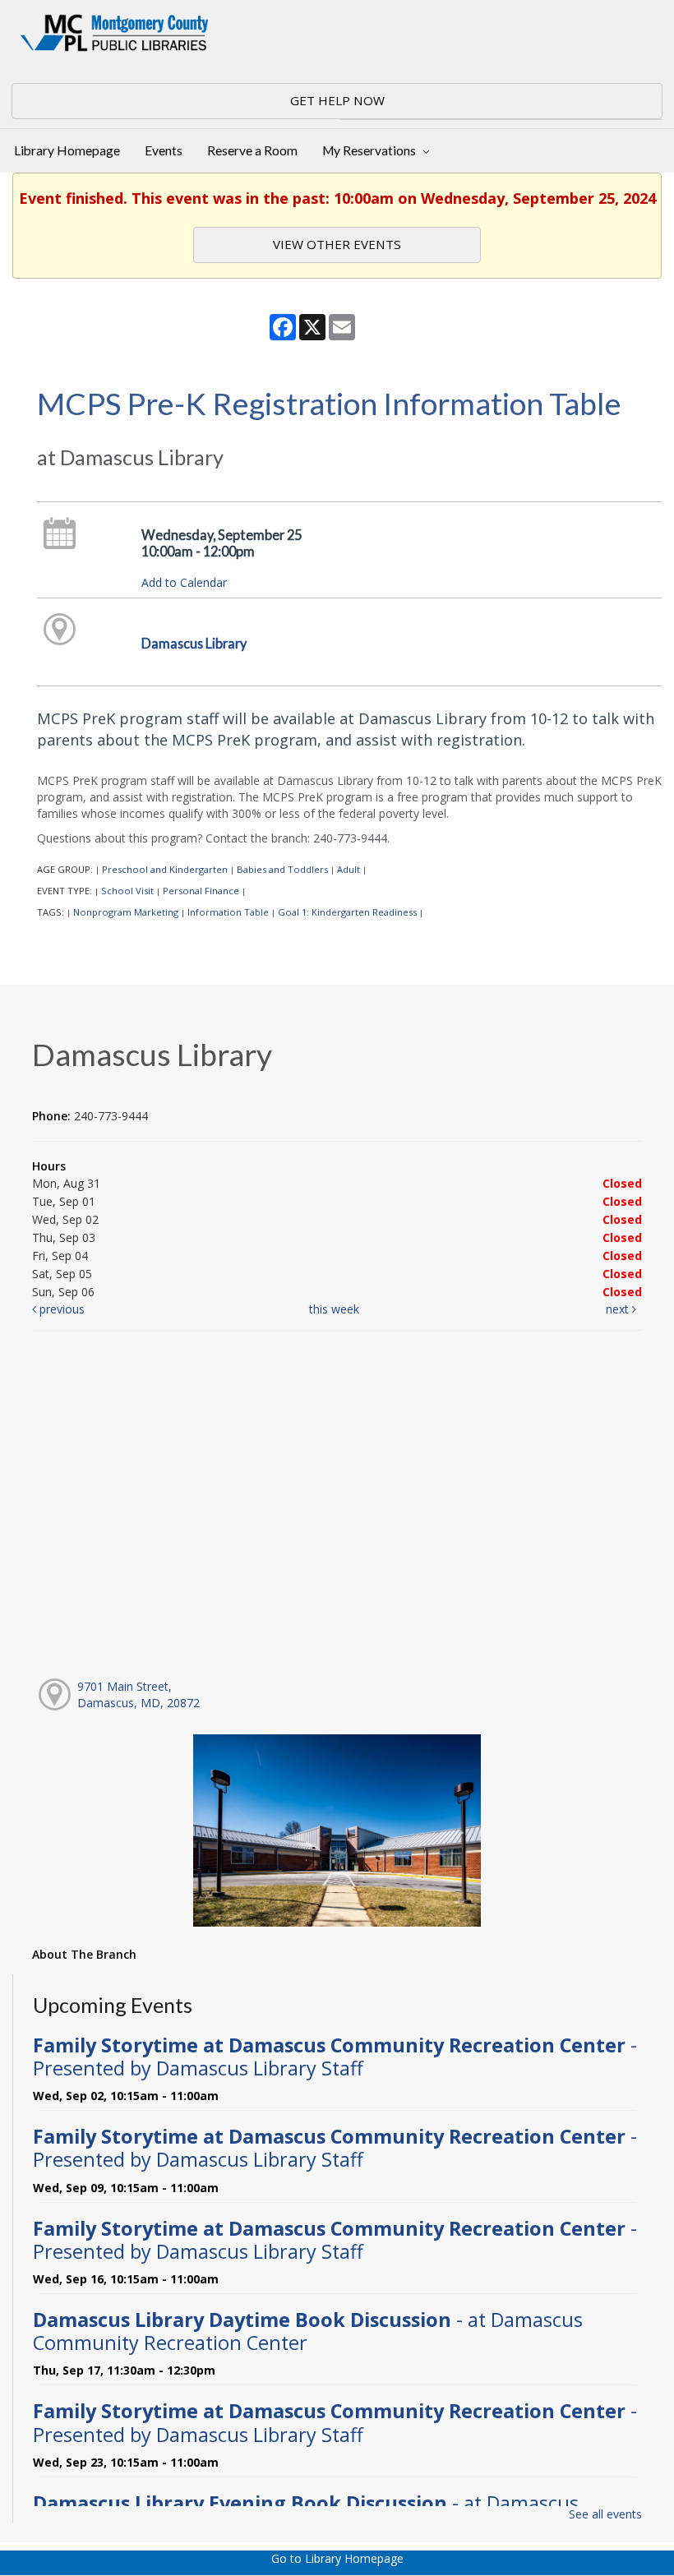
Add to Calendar (184, 582)
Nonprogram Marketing (126, 912)
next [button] (619, 1309)
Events (164, 150)
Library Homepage (67, 150)
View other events (337, 244)
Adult (349, 869)
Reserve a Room (252, 150)
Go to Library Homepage (337, 2558)
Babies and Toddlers (282, 869)
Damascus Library (194, 643)
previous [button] (60, 1309)
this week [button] (334, 1309)
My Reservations (370, 150)
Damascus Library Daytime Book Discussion (308, 2331)
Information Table (228, 912)
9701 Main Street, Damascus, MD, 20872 (138, 1694)
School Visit (127, 891)
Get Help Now (337, 100)
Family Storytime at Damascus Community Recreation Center (335, 2057)
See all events (605, 2514)
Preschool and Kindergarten (165, 869)
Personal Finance (201, 891)
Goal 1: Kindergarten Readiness (347, 912)
